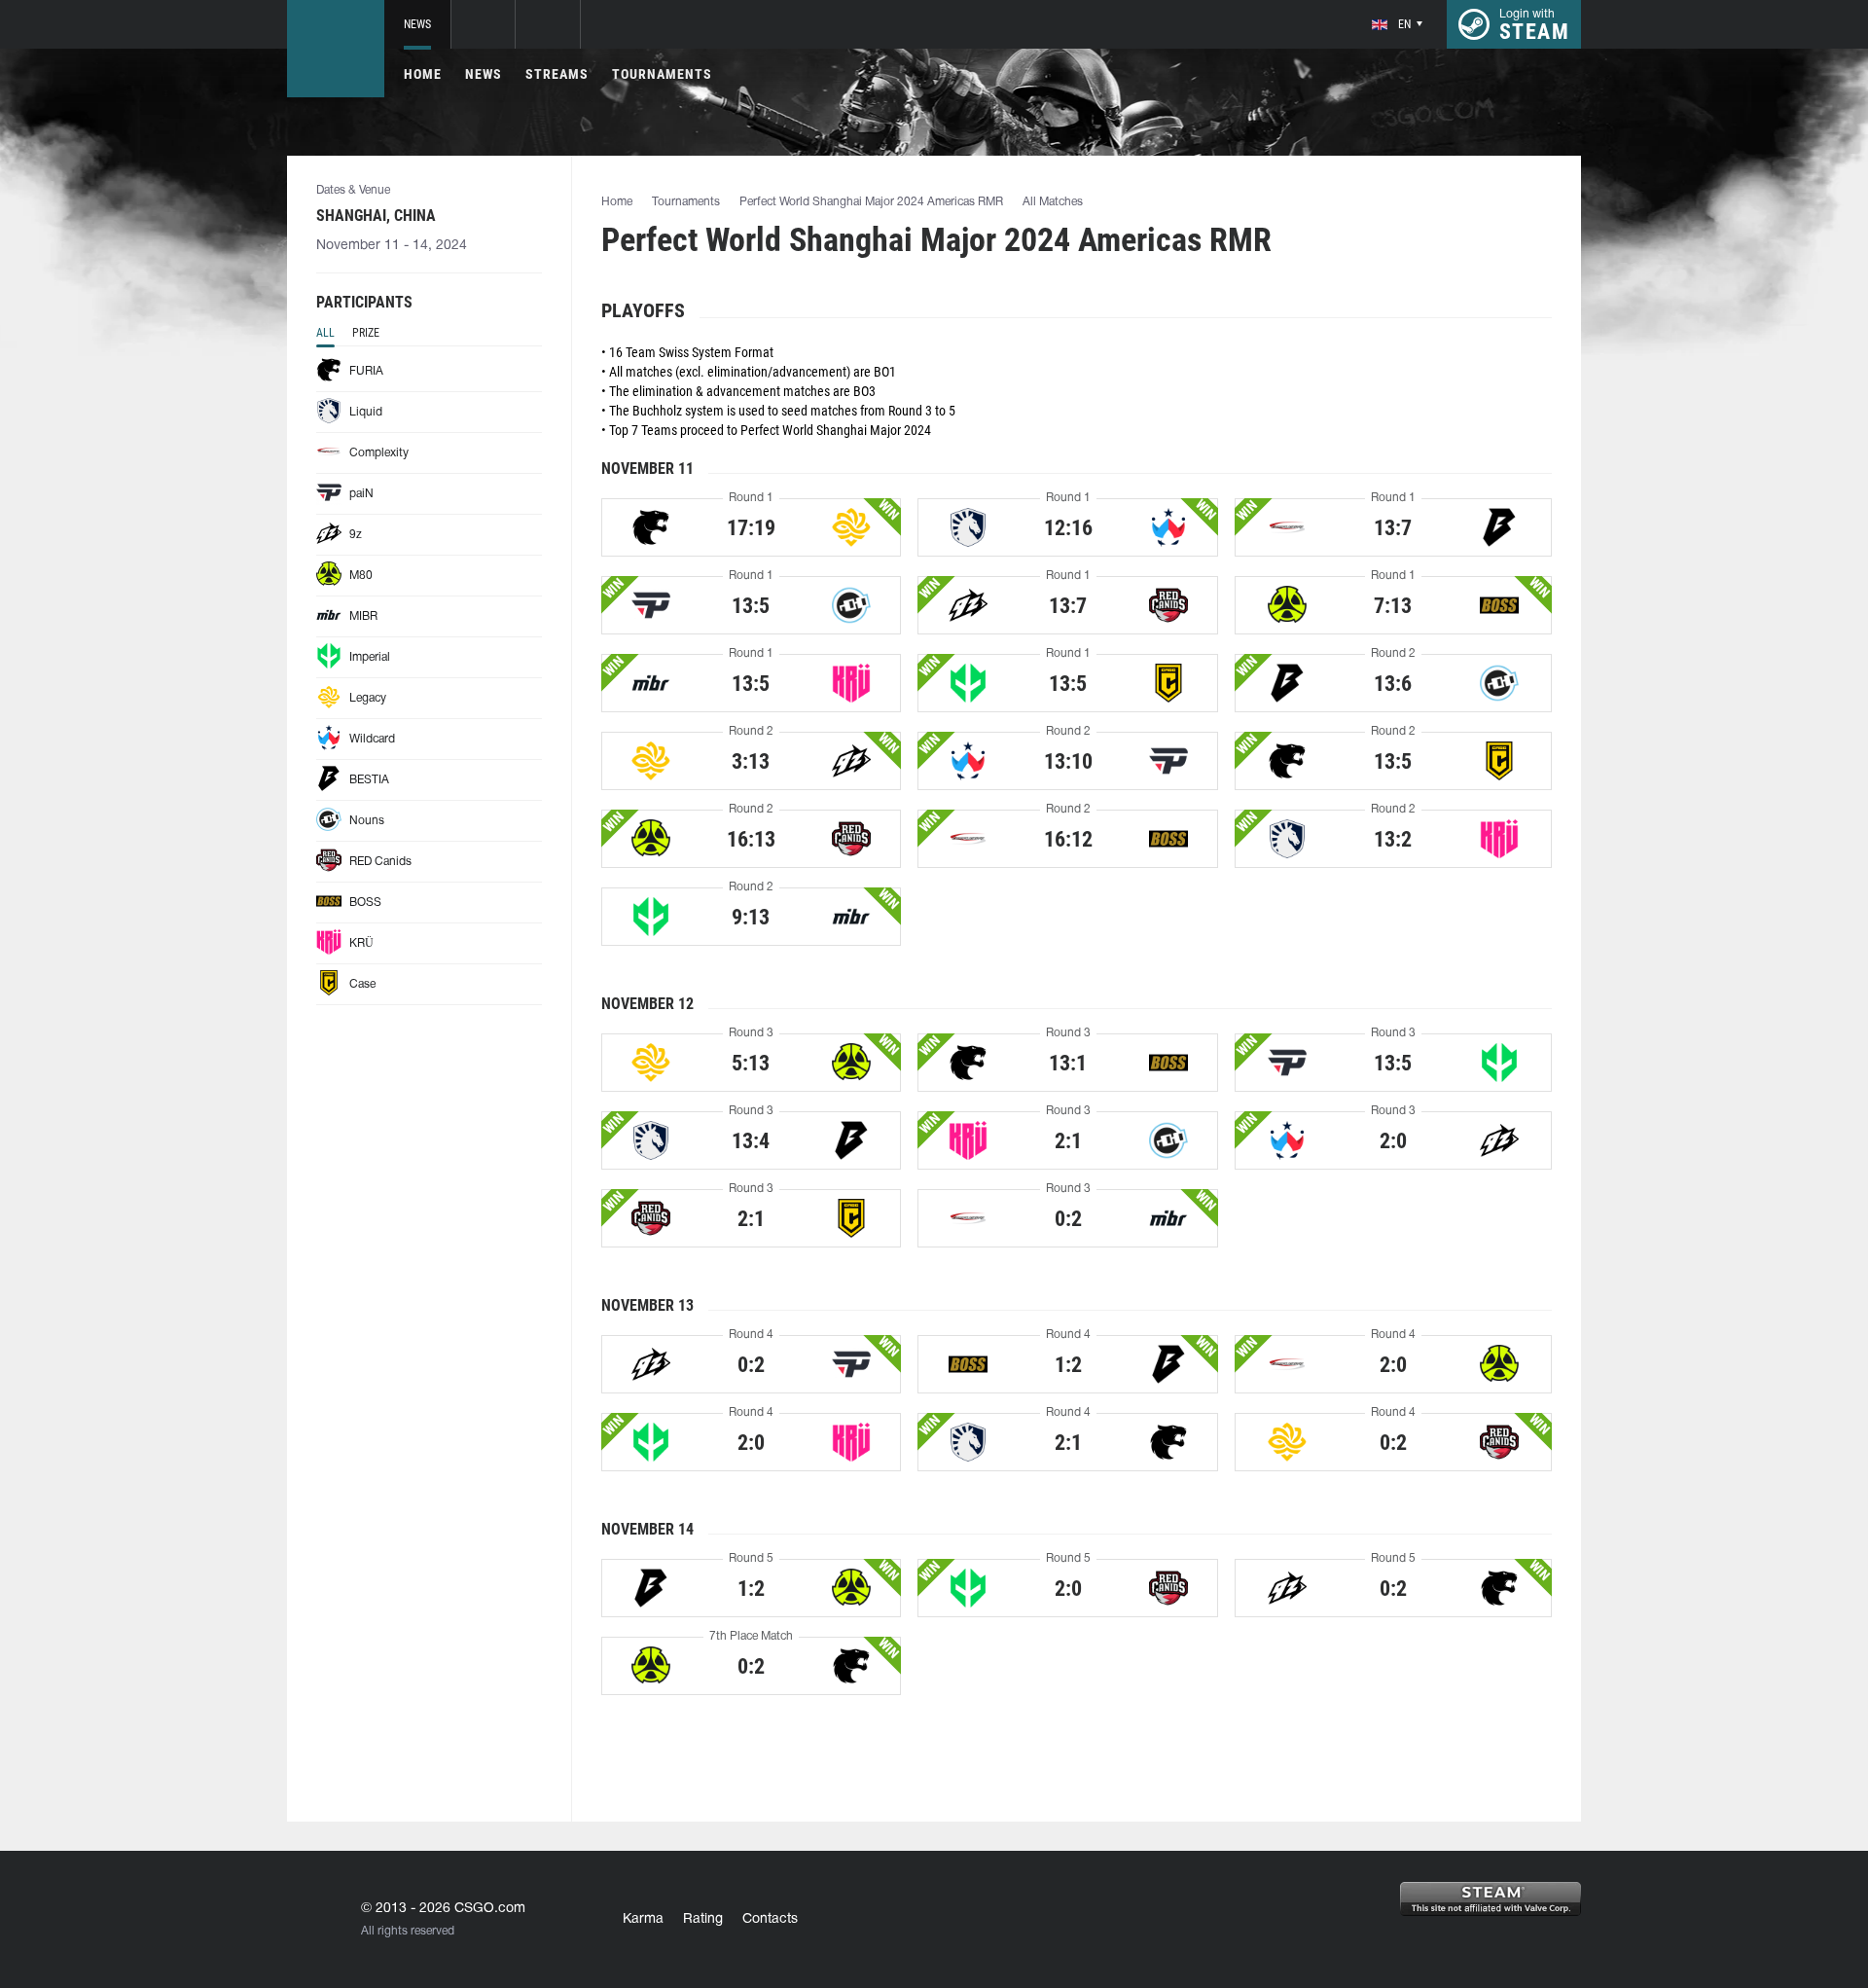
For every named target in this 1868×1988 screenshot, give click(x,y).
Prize (366, 333)
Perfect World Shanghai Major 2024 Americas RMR (871, 202)
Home (423, 74)
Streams (557, 74)
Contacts (770, 1919)
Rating (703, 1919)
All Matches (1053, 202)
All (325, 333)
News (417, 24)
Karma (643, 1919)
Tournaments (662, 74)
